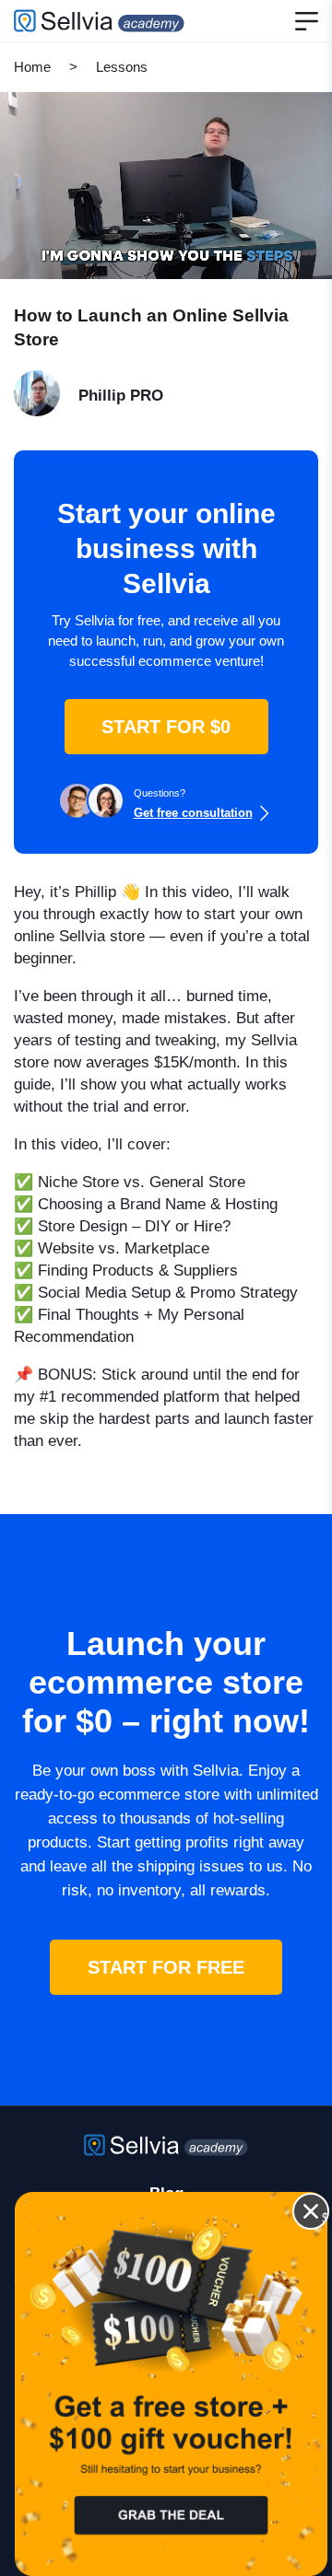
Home (32, 67)
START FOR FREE (166, 1967)
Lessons (122, 67)
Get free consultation (193, 813)
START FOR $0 (166, 727)
